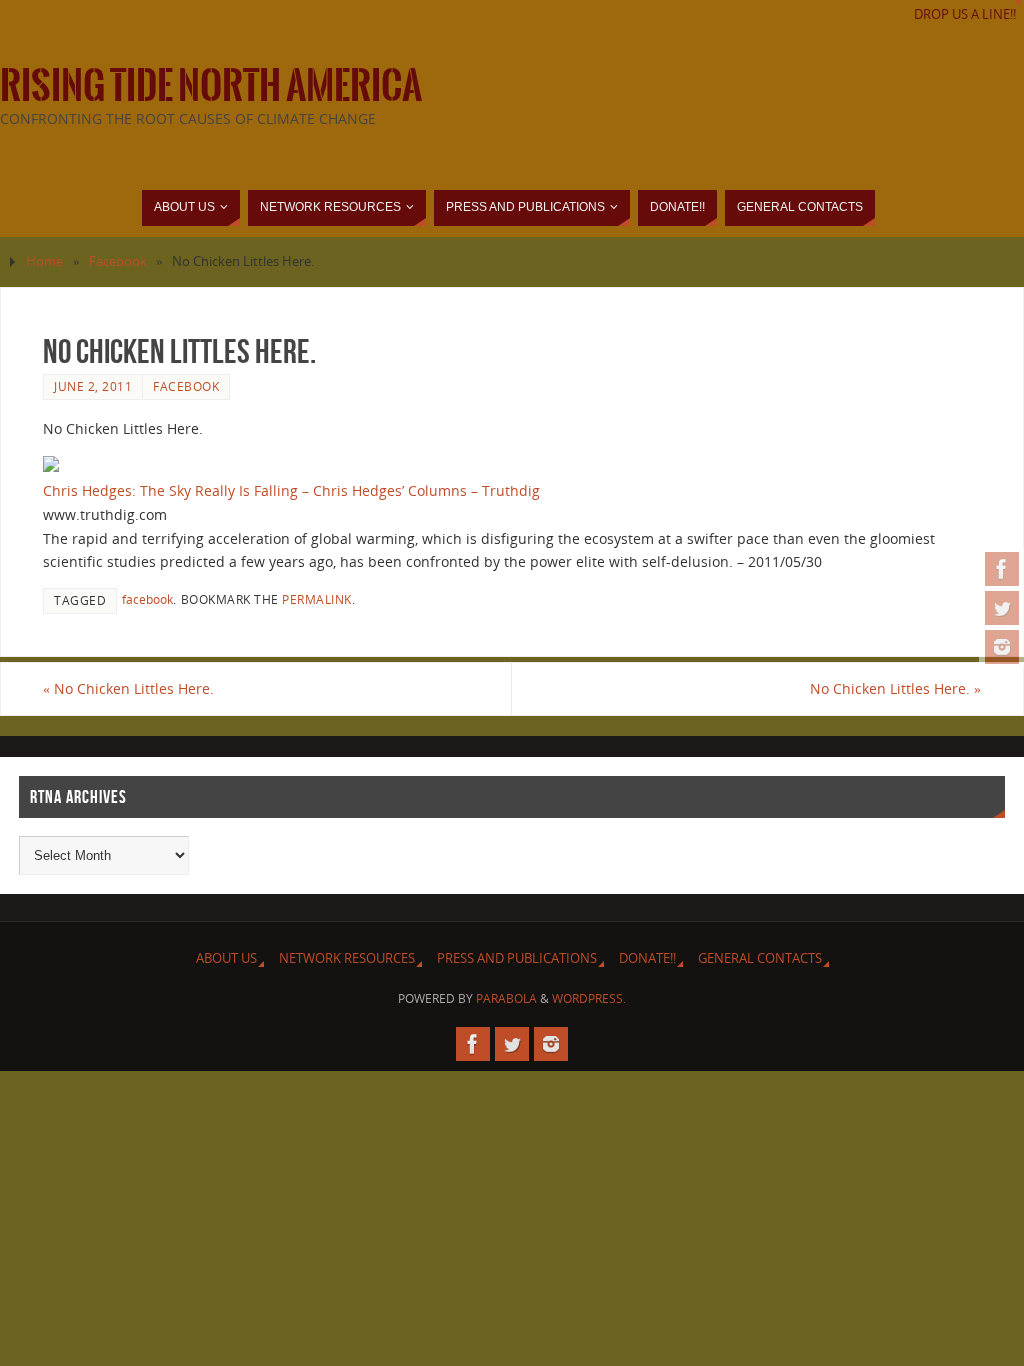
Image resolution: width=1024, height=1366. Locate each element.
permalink (317, 599)
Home (44, 261)
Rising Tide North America (211, 86)
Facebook (118, 261)
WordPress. (589, 998)
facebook (147, 599)
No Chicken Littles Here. (128, 688)
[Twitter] (1002, 608)
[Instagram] (1002, 647)
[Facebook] (1002, 569)
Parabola (506, 998)
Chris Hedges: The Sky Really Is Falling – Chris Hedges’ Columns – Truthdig (291, 490)
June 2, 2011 (93, 386)
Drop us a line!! (965, 14)
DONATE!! (647, 958)
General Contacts (760, 958)
